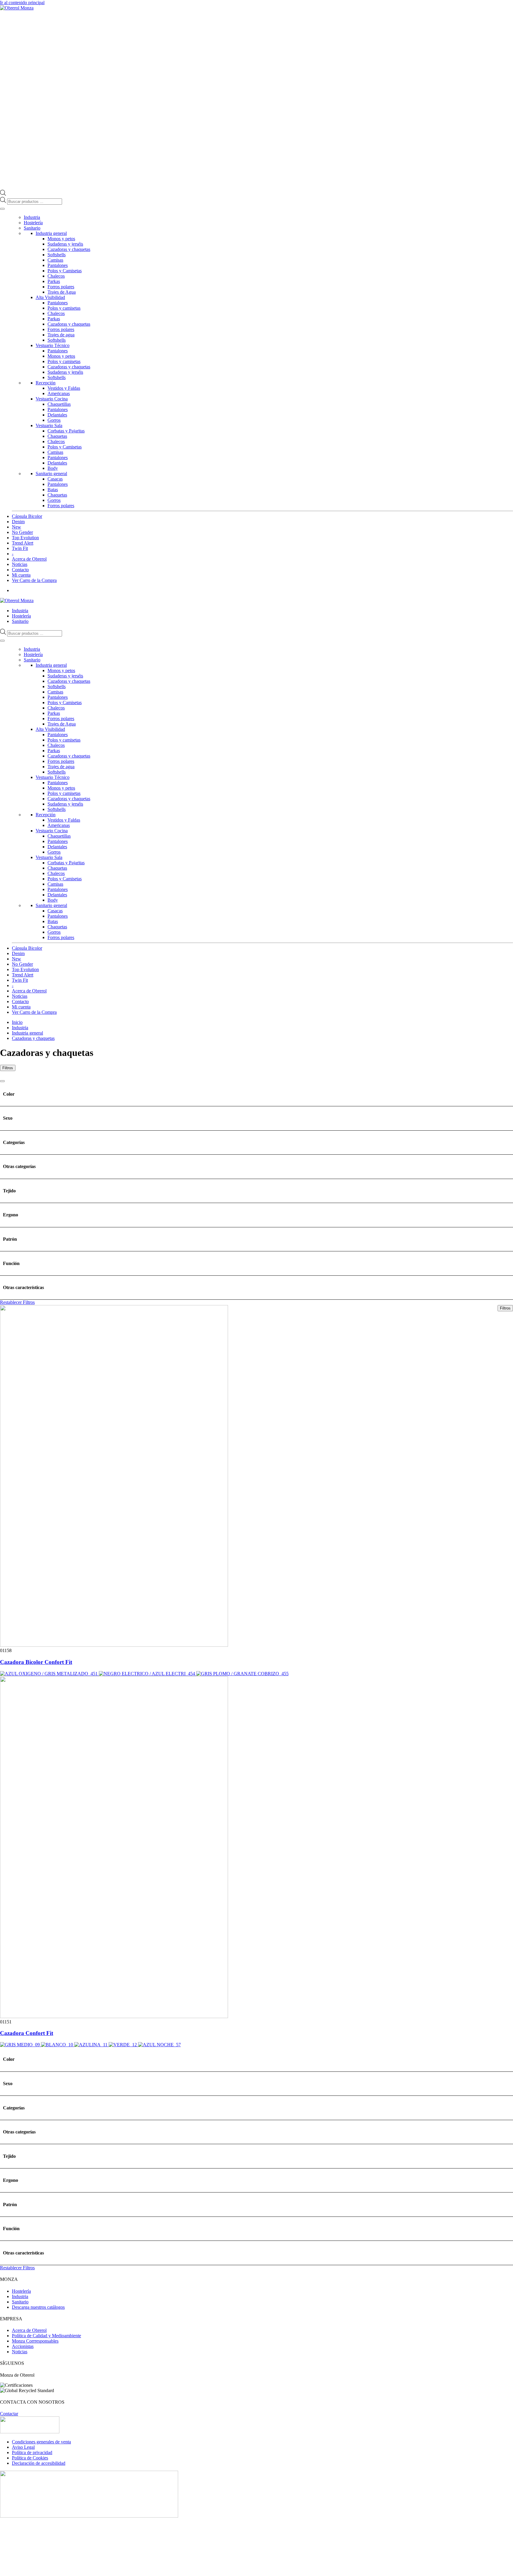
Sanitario (32, 228)
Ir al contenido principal (22, 3)
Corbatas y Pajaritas (66, 431)
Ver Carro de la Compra (34, 580)
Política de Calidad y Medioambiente (46, 2336)
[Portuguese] (504, 600)
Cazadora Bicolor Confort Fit (36, 1662)
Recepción (46, 383)
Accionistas (23, 2346)
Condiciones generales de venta (41, 2442)
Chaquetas (57, 436)
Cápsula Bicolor (27, 516)
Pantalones (58, 265)
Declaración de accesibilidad (39, 2463)
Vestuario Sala (49, 425)
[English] (493, 600)
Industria (32, 217)
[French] (498, 600)
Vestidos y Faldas (64, 388)
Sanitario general (51, 474)
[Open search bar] (3, 194)
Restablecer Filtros (17, 1302)
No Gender (22, 532)
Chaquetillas (59, 404)
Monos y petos (61, 239)
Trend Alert (23, 543)
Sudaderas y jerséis (65, 244)
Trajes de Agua (62, 292)
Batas (53, 490)
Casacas (55, 479)
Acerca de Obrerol (29, 559)
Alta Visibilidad (50, 297)
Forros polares (61, 287)
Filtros (8, 1068)
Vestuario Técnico (53, 345)
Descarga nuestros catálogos (38, 2307)
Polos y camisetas (64, 308)
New (16, 527)
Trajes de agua (61, 335)
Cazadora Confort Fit (27, 2033)
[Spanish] (510, 600)
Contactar (9, 2414)
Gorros (54, 420)
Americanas (59, 393)
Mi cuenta (21, 575)
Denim (18, 522)
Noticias (20, 564)
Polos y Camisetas (65, 271)
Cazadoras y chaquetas (69, 249)
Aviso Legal (23, 2447)
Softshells (57, 255)
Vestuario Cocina (52, 399)
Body (53, 468)
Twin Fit (20, 548)
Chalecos (56, 276)
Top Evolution (25, 538)
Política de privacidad (32, 2452)
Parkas (54, 281)
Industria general (51, 233)
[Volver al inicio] (17, 8)
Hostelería (33, 223)
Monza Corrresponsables (35, 2341)
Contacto (20, 570)
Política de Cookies (30, 2458)
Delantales (57, 415)
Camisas (55, 260)
